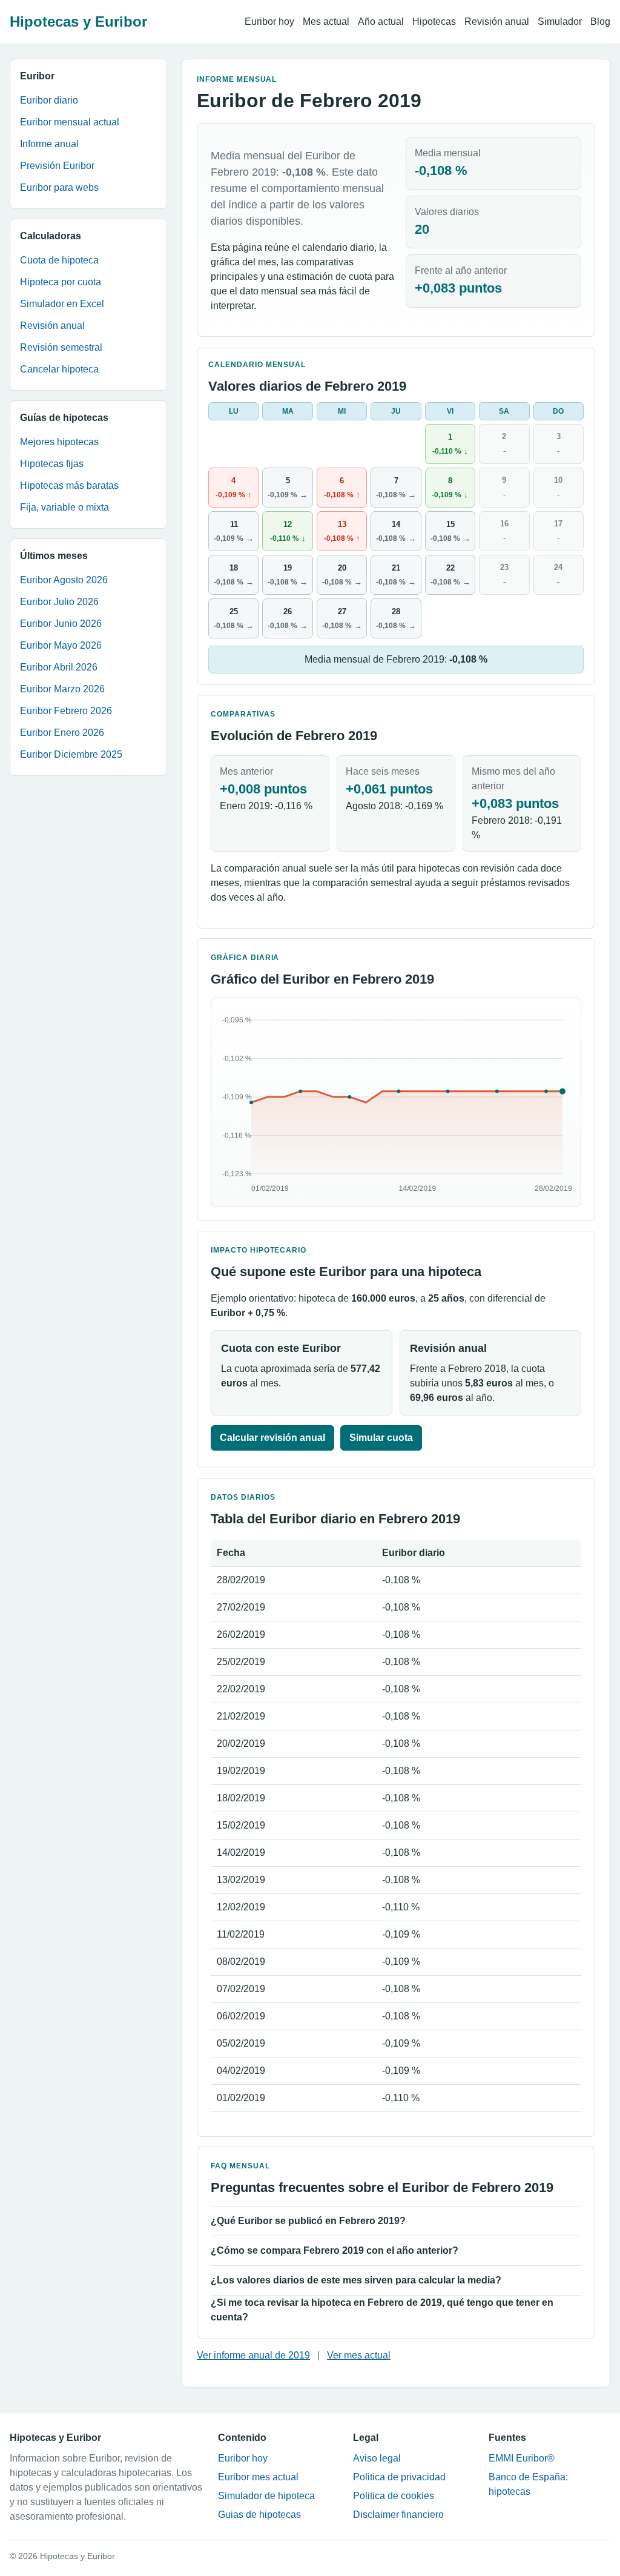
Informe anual (49, 144)
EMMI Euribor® (522, 2458)
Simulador (560, 22)
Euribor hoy (269, 22)
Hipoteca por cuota (61, 282)
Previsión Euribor (57, 166)
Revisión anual (497, 22)
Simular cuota (381, 1438)
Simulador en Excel (62, 304)
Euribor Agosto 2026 (64, 580)
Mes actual (326, 22)
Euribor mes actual (258, 2477)
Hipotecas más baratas (69, 485)
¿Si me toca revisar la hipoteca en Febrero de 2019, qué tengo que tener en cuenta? (382, 2310)
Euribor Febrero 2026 (66, 711)
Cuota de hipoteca (59, 260)
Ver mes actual (359, 2355)
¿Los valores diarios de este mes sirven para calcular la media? (356, 2280)
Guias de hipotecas (259, 2515)
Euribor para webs (59, 187)
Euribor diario (49, 100)
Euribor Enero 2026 (62, 733)
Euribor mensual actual (70, 122)
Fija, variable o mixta (64, 507)
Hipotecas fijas (52, 464)
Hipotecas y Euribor (78, 22)
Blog (600, 22)
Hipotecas (434, 22)
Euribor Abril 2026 (59, 667)
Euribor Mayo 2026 (61, 645)
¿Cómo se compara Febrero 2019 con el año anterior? (335, 2250)
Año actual (381, 22)
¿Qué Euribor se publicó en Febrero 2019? (308, 2221)
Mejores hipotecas (59, 442)
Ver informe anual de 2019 (253, 2355)
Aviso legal (377, 2458)
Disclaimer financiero (398, 2515)
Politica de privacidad (399, 2477)
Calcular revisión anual (272, 1438)
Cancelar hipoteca (59, 369)
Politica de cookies (394, 2496)
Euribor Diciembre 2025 (71, 754)
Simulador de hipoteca (266, 2496)
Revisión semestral (61, 347)
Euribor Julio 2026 (59, 602)
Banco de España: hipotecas (528, 2484)
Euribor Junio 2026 (61, 624)
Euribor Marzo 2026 (62, 689)
